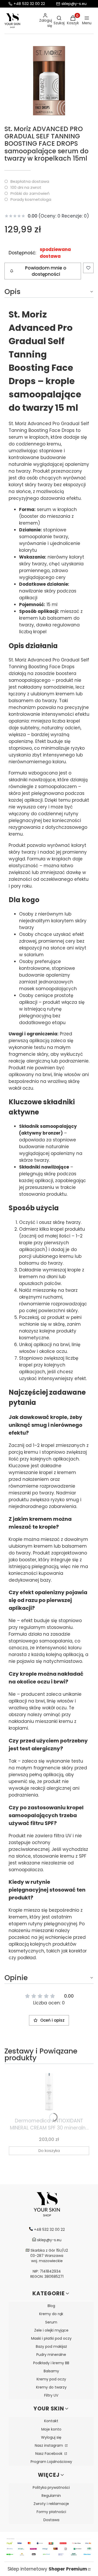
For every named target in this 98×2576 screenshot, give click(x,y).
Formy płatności (51, 2512)
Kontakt (51, 2421)
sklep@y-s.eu (74, 4)
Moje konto (51, 2429)
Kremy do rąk (51, 2314)
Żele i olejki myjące (51, 2330)
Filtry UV (51, 2395)
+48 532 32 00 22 (29, 4)
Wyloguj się (51, 2437)
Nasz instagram (49, 2445)
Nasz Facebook (49, 2454)
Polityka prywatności (51, 2487)
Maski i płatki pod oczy (51, 2338)
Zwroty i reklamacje (51, 2504)
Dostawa (51, 2520)
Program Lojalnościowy (51, 2462)
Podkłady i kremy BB (51, 2363)
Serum (51, 2322)
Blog (51, 2306)
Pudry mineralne (51, 2355)
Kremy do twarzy (51, 2387)
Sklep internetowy (47, 2569)
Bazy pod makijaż (51, 2346)
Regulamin (51, 2496)
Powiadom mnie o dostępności (46, 271)
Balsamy (51, 2371)
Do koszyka (49, 2150)
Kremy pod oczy (51, 2379)
